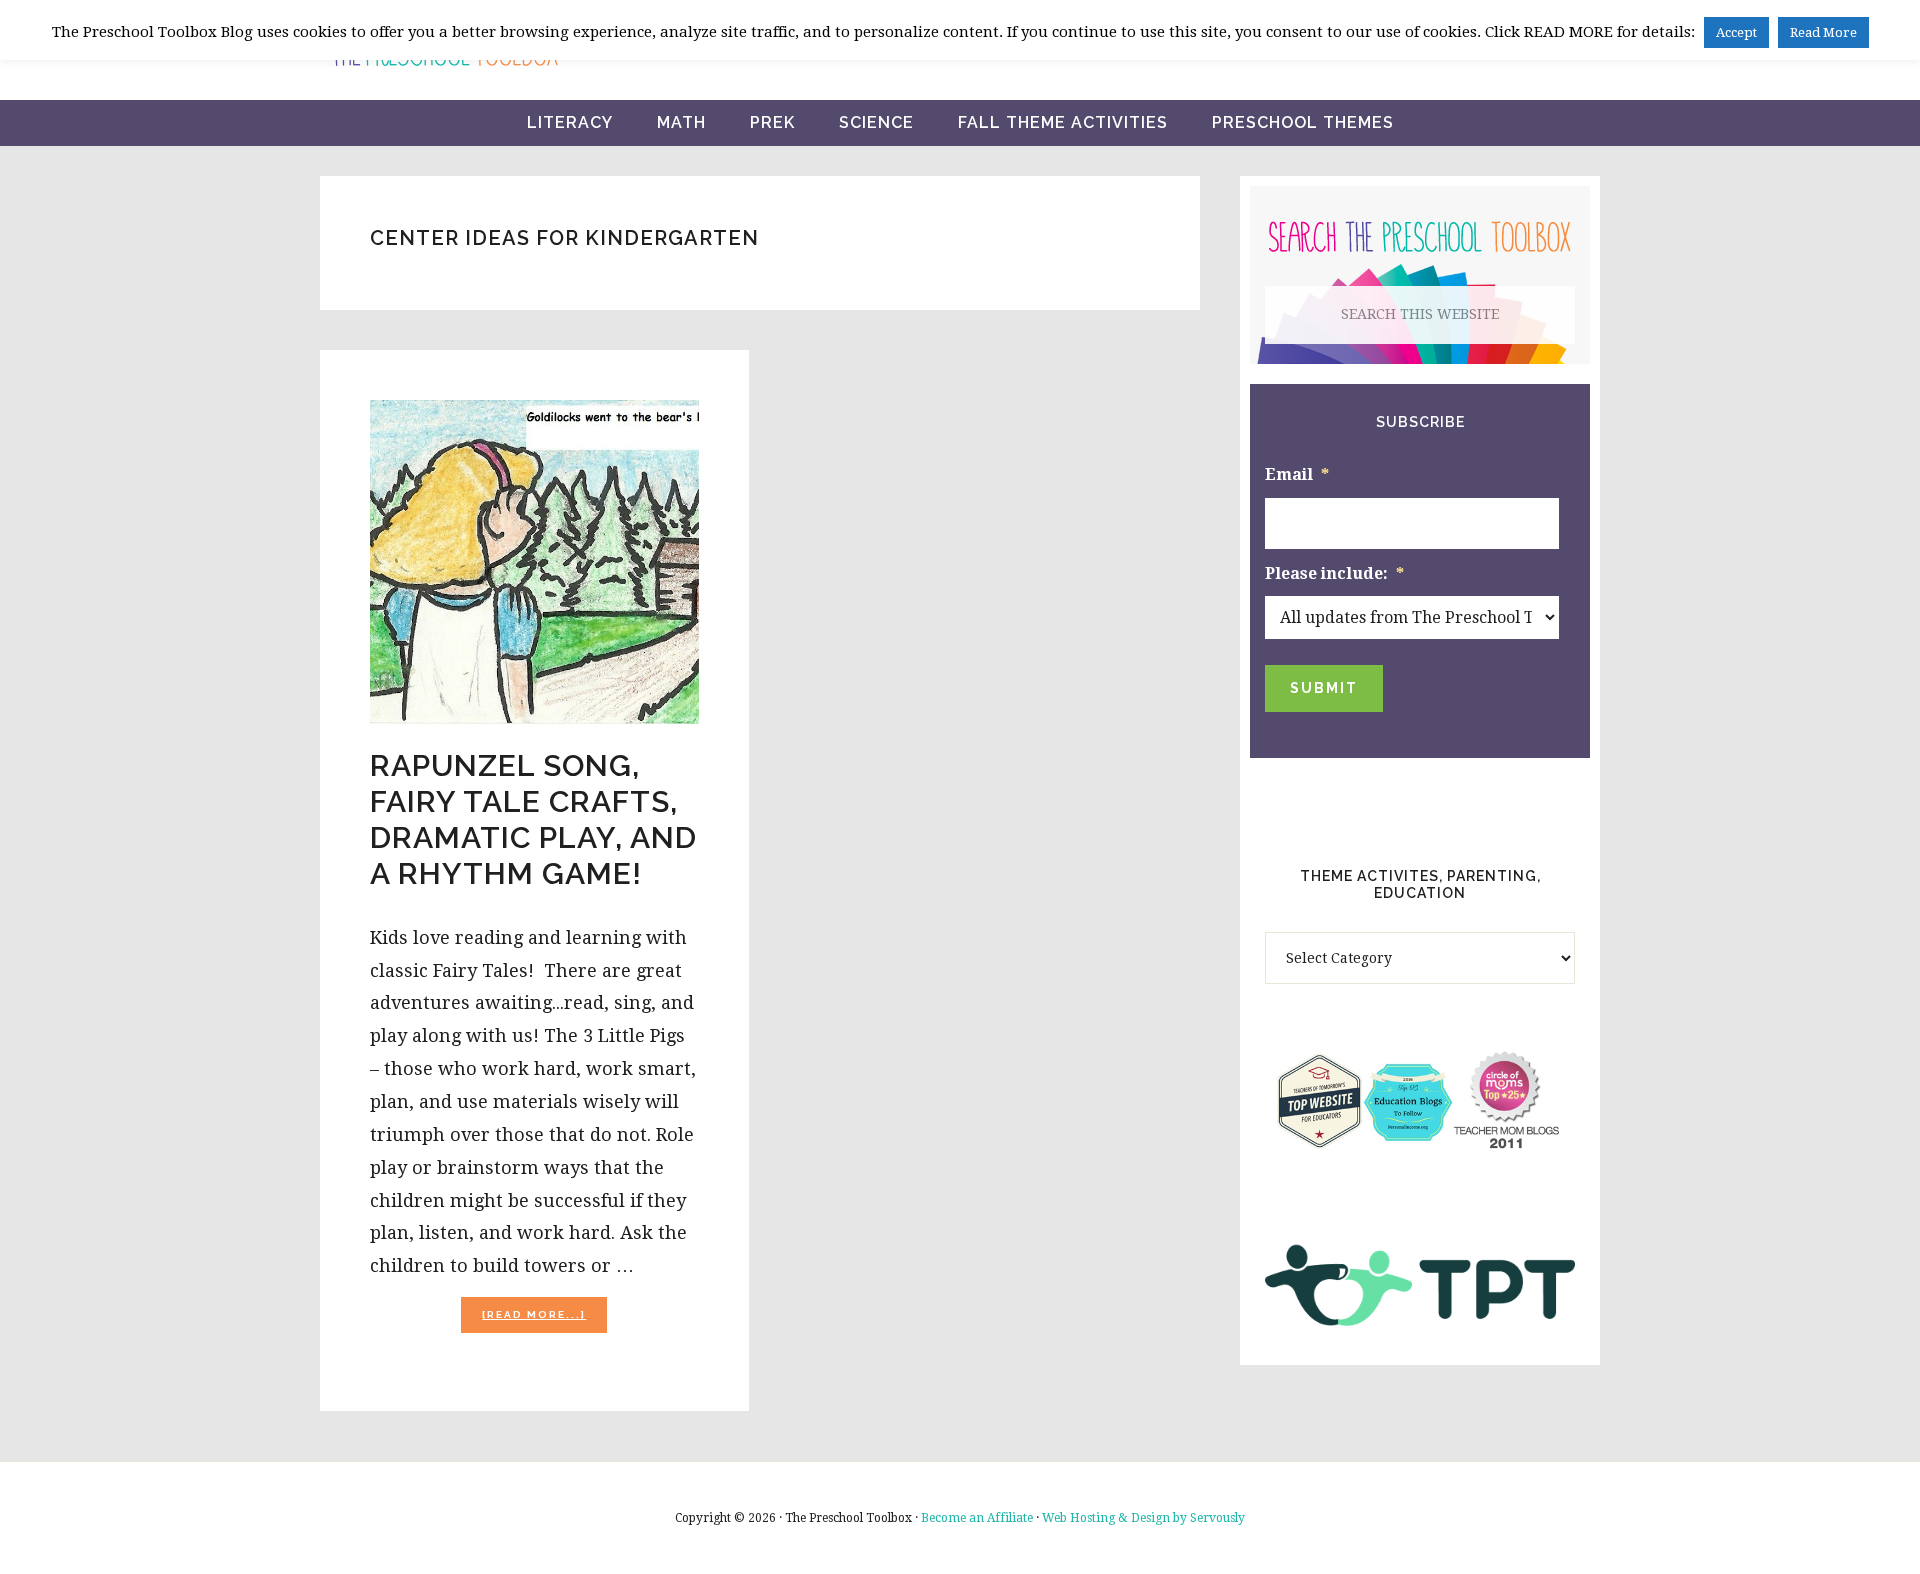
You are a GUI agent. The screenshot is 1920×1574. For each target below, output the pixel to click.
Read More (1823, 32)
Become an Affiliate (977, 1518)
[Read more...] (544, 1320)
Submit (1324, 688)
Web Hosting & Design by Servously (1143, 1518)
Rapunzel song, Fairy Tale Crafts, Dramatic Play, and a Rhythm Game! (533, 819)
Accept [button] (1736, 32)
